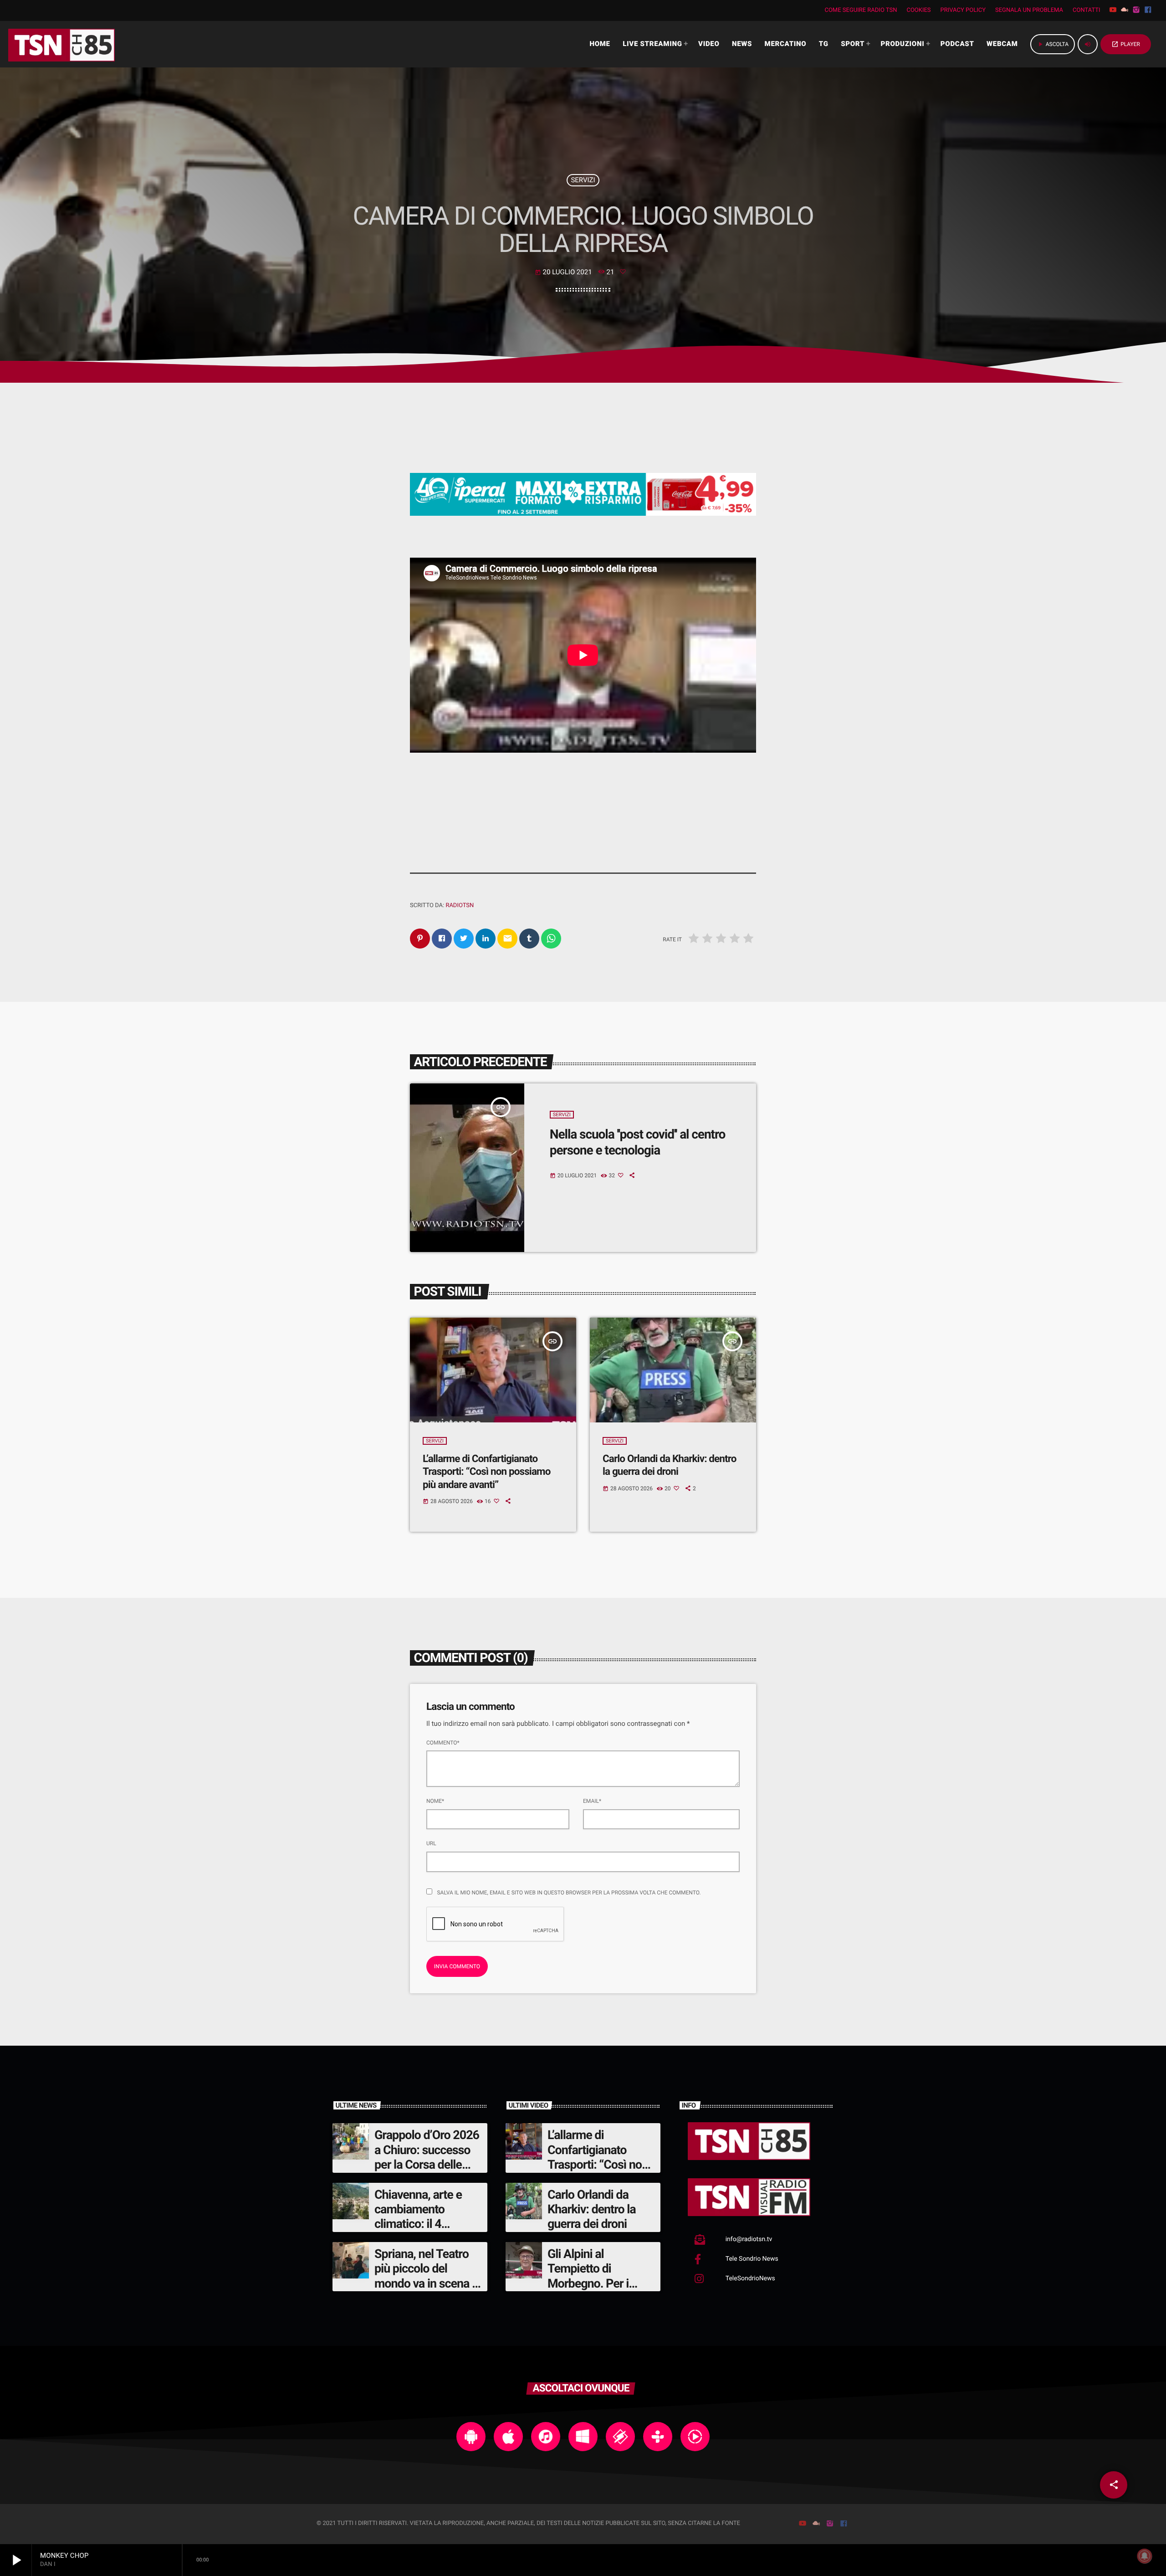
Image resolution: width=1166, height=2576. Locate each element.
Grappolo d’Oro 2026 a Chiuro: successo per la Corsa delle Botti (427, 2157)
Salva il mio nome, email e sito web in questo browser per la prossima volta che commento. (569, 1893)
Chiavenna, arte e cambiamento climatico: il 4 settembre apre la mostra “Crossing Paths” (419, 2232)
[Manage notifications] (1145, 2556)
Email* (592, 1801)
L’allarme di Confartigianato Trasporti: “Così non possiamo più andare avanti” (486, 1472)
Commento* (443, 1743)
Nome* (435, 1801)
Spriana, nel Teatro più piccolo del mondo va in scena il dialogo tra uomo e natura (426, 2284)
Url (431, 1843)
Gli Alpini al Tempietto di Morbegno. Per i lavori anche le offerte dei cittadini (595, 2284)
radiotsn (460, 906)
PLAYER (1126, 44)
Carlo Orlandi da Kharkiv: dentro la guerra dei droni (669, 1465)
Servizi (583, 180)
